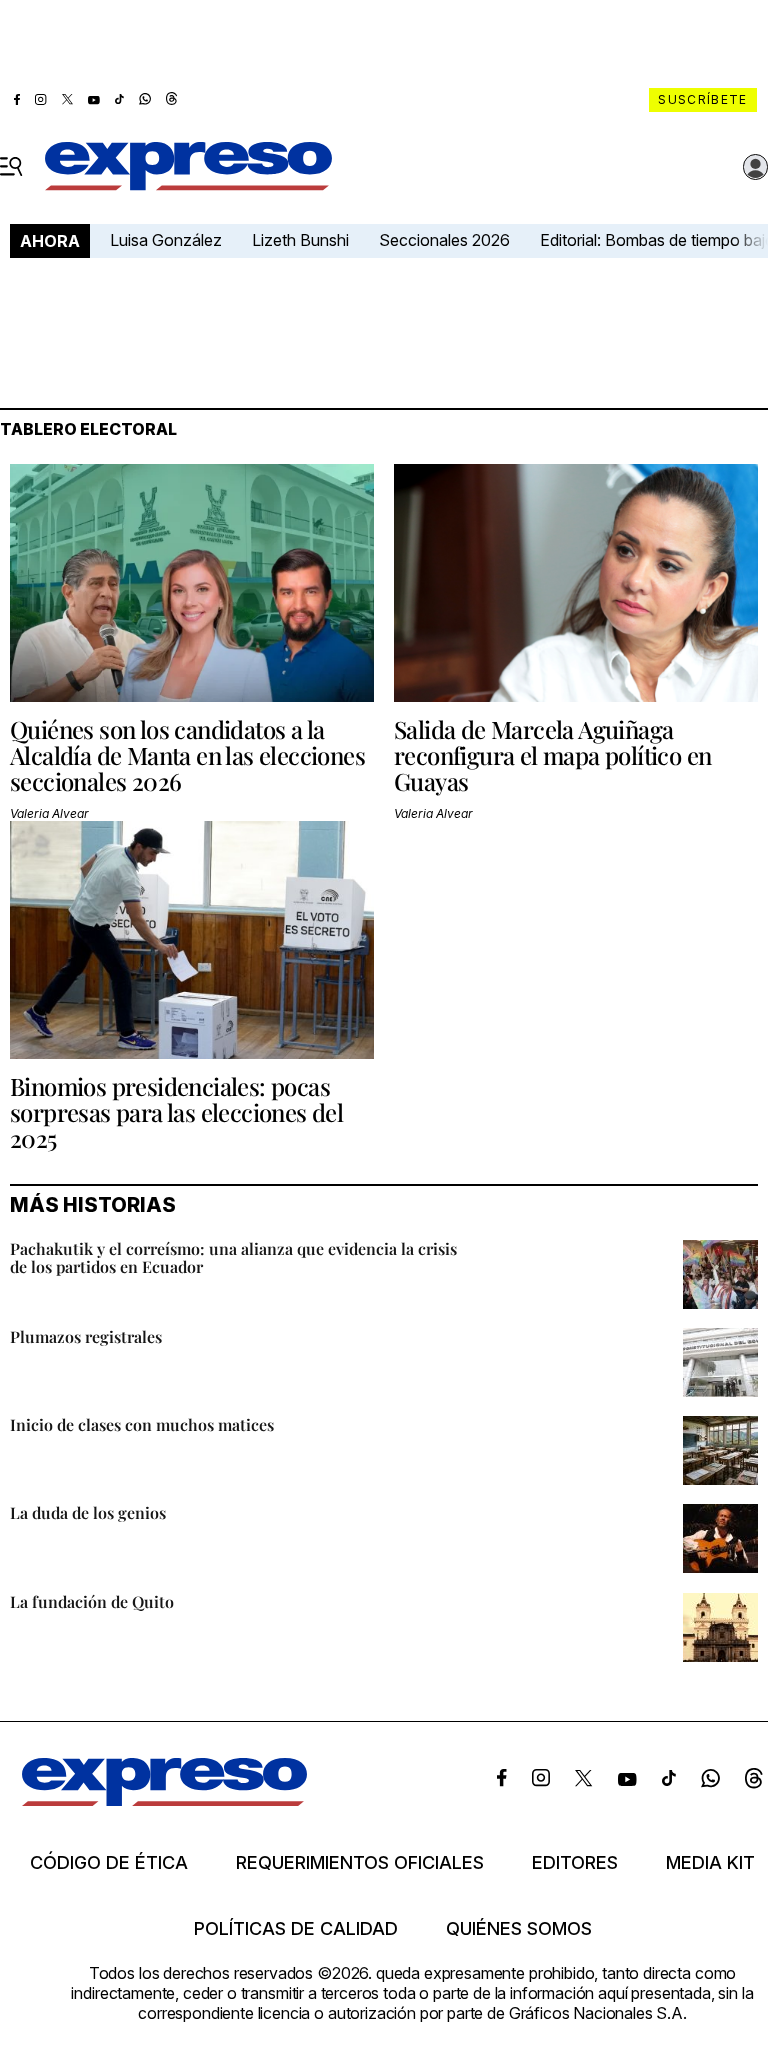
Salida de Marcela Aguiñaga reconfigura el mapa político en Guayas (552, 755)
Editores (575, 1863)
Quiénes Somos (519, 1929)
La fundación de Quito (92, 1601)
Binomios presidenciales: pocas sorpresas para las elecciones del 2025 (176, 1112)
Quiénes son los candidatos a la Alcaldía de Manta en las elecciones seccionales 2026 (187, 755)
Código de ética (109, 1863)
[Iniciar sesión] (756, 167)
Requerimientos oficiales (360, 1863)
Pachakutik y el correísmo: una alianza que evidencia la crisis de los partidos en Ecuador (233, 1257)
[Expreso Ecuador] (164, 1800)
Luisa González (166, 240)
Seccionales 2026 (444, 240)
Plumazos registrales (86, 1336)
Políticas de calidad (296, 1929)
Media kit (710, 1863)
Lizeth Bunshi (300, 240)
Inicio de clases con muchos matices (142, 1424)
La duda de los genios (88, 1512)
